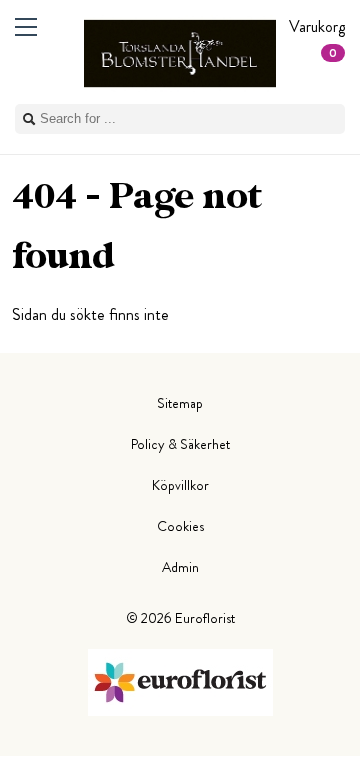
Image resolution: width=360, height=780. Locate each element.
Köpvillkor (180, 485)
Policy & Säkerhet (180, 444)
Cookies (180, 526)
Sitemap (180, 403)
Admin (180, 567)
